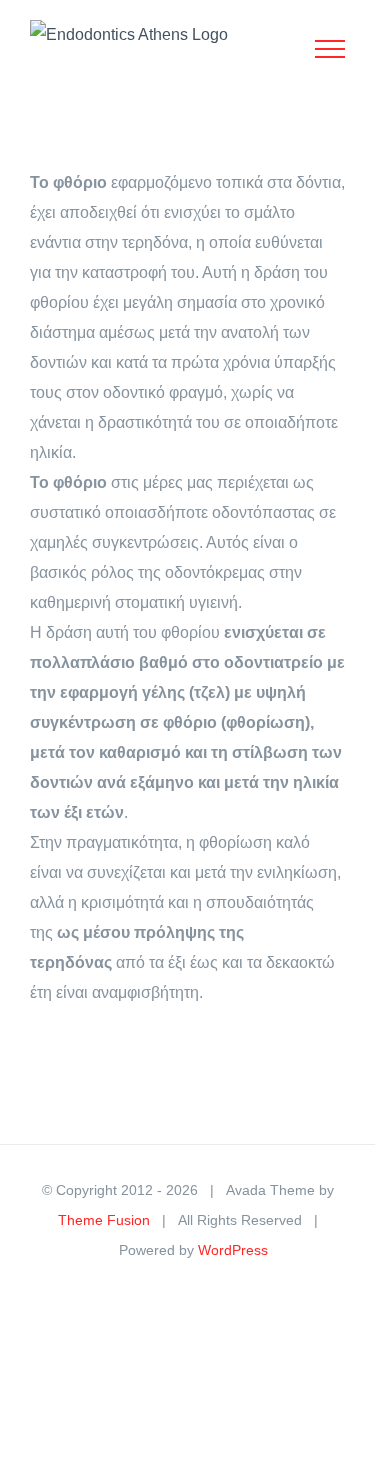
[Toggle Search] (261, 48)
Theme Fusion (104, 1220)
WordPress (233, 1250)
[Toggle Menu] (330, 49)
